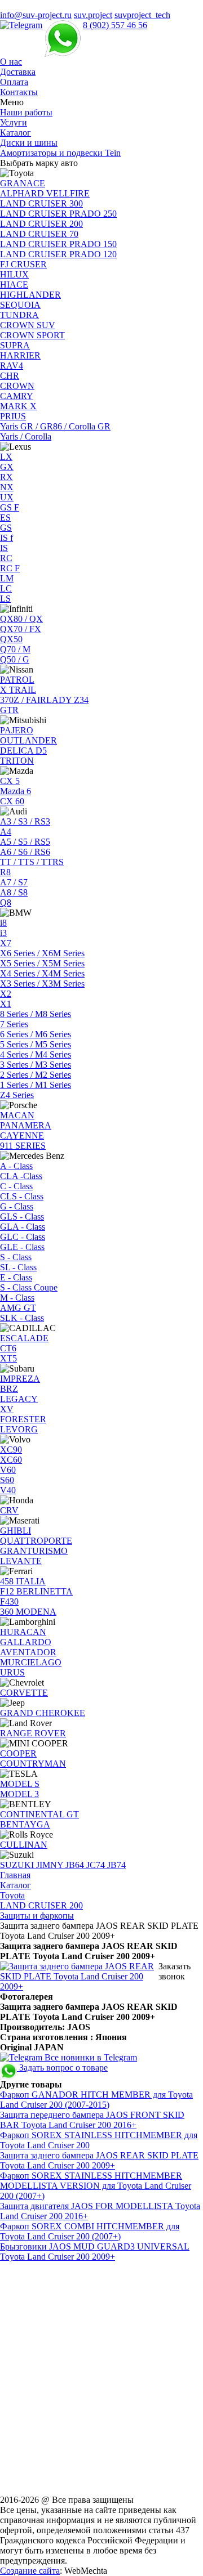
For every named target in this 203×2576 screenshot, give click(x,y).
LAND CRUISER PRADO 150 (58, 244)
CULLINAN (24, 1845)
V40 (8, 1490)
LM (7, 578)
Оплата (14, 82)
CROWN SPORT (32, 335)
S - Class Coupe (29, 1287)
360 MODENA (28, 1612)
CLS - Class (22, 1196)
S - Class (16, 1257)
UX (7, 497)
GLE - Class (22, 1247)
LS (5, 599)
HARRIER (20, 355)
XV (7, 1409)
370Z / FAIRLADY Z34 (44, 700)
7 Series (14, 1024)
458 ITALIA (23, 1581)
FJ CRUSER (23, 264)
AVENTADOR (28, 1652)
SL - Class (18, 1267)
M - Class (17, 1298)
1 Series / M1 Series (36, 1085)
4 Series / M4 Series (36, 1054)
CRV (9, 1510)
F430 (9, 1601)
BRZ (9, 1389)
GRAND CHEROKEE (43, 1713)
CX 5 (10, 781)
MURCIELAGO (31, 1662)
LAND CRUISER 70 (39, 234)
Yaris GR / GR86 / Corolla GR (55, 426)
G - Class (17, 1206)
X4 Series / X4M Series (42, 973)
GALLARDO (26, 1642)
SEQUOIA (20, 305)
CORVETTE (24, 1693)
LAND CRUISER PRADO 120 (58, 254)
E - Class (16, 1277)
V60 (8, 1470)
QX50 (11, 639)
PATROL (17, 680)
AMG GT (18, 1308)
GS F (10, 507)
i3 (3, 933)
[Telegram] (21, 25)
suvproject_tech (142, 15)
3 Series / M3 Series (36, 1065)
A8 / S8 (14, 892)
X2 (6, 994)
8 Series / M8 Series (36, 1014)
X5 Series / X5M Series (42, 963)
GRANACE (23, 183)
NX (7, 487)
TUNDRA (19, 315)
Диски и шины (29, 143)
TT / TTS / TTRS (32, 862)
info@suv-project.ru (36, 15)
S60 (7, 1480)
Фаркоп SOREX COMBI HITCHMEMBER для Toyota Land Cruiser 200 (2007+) (90, 2231)
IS (4, 548)
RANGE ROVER (33, 1733)
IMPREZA (20, 1379)
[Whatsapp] (63, 25)
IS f (6, 538)
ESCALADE (24, 1338)
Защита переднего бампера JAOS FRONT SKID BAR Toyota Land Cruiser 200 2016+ (92, 2120)
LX (6, 457)
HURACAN (23, 1632)
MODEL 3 (19, 1794)
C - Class (16, 1186)
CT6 (8, 1348)
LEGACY (19, 1399)
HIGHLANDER (30, 295)
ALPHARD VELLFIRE (45, 193)
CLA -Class (21, 1176)
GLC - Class (23, 1237)
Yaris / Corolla (26, 436)
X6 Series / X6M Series (42, 953)
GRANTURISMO (34, 1551)
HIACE (14, 285)
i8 (3, 923)
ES (5, 518)
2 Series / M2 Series (36, 1075)
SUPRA (15, 345)
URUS (12, 1672)
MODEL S (20, 1784)
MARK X (18, 406)
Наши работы (26, 112)
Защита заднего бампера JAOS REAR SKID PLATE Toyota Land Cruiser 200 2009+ (99, 2160)
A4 (6, 832)
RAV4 (12, 366)
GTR (9, 710)
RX (6, 477)
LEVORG (19, 1429)
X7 (6, 943)
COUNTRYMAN (33, 1764)
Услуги (14, 122)
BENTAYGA (25, 1824)
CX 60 (12, 801)
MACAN (17, 1115)
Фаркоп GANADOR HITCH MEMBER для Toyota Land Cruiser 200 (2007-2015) (96, 2100)
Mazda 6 (16, 791)
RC (6, 558)
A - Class (16, 1166)
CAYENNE (22, 1135)
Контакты (19, 92)
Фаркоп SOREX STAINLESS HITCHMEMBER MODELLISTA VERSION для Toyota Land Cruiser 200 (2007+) (96, 2186)
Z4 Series (17, 1095)
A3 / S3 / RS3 (25, 821)
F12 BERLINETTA (36, 1591)
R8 (5, 872)
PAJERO (17, 730)
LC (6, 588)
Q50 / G (15, 659)
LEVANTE (21, 1561)
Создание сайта (30, 2571)
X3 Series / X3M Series (42, 984)
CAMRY (17, 396)
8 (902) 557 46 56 (115, 25)
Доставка (18, 72)
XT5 (8, 1358)
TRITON (17, 761)
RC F (10, 568)
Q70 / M (15, 649)
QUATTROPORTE (36, 1541)
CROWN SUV (28, 325)
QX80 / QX (21, 619)
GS (6, 528)
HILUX (14, 274)
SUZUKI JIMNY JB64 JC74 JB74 (63, 1865)
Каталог (16, 133)
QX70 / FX (21, 629)
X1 (6, 1004)
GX (7, 467)
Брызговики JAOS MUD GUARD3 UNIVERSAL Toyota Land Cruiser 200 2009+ (95, 2252)
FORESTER (23, 1419)
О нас (11, 62)
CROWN (17, 386)
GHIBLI (16, 1531)
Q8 (6, 902)
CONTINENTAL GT (39, 1814)
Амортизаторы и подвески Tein (60, 153)
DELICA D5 (23, 751)
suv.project (93, 15)
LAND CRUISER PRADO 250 (58, 214)
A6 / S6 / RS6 (25, 852)
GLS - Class (22, 1217)
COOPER (18, 1753)
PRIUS (13, 416)
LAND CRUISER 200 (41, 224)
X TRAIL (18, 690)
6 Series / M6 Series (36, 1034)
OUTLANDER (28, 740)
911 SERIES (23, 1146)
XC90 (11, 1450)
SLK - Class (22, 1318)
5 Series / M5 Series (36, 1044)
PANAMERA (26, 1125)
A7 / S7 (14, 882)
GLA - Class (23, 1227)
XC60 (11, 1460)
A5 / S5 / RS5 (25, 842)
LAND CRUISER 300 (41, 203)
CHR (10, 376)
